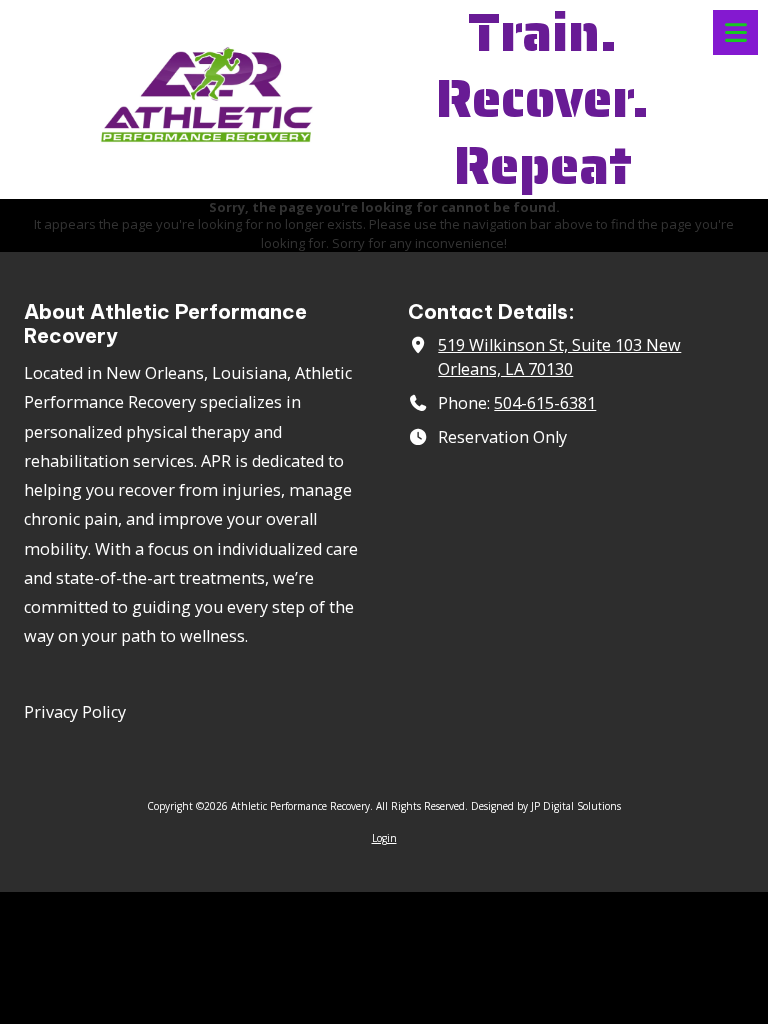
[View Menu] (735, 32)
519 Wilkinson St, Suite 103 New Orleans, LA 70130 (559, 357)
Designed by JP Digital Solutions (546, 806)
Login (384, 838)
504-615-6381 (545, 403)
